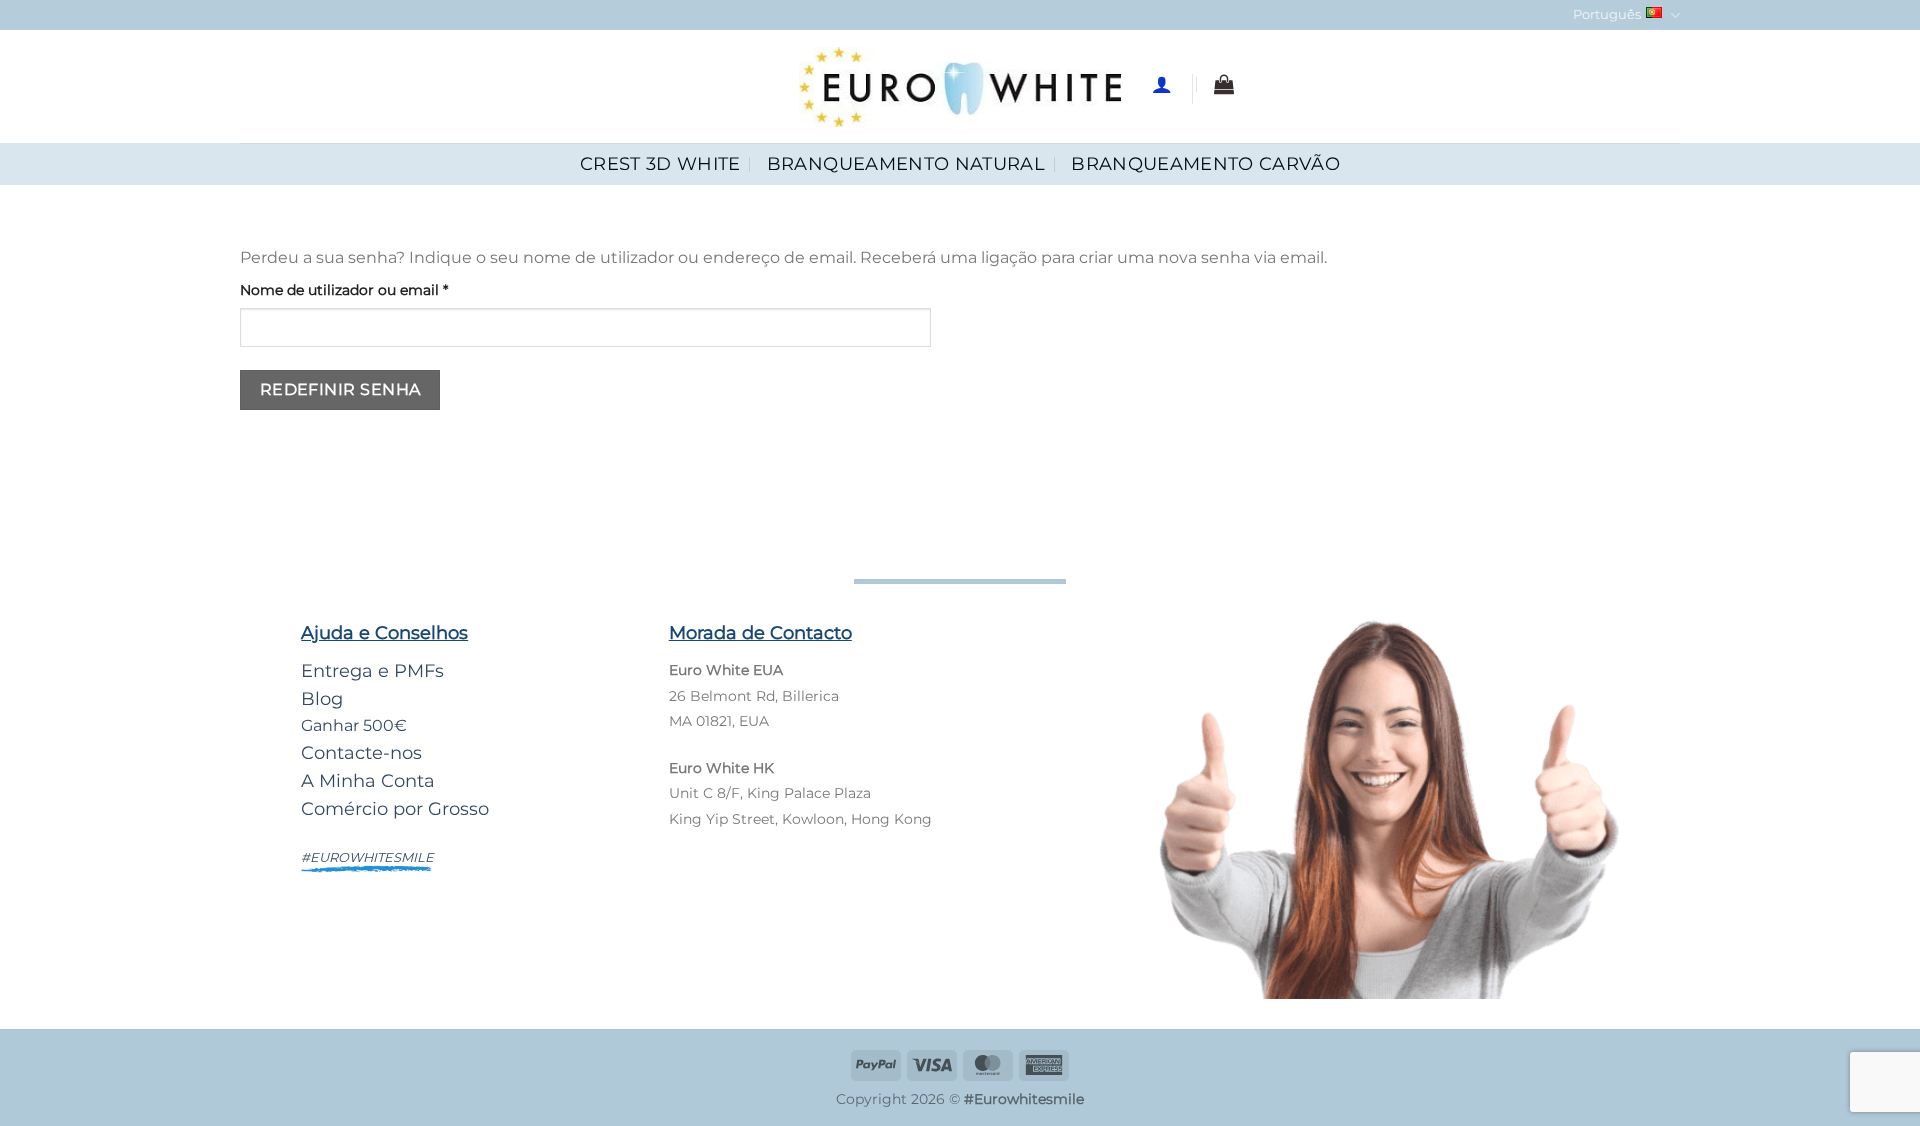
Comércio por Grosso (395, 808)
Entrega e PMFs (372, 670)
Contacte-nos (361, 752)
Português (1607, 14)
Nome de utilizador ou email (385, 289)
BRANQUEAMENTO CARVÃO (1205, 163)
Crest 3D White (660, 163)
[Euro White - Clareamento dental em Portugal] (960, 87)
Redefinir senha (340, 389)
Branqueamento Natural (906, 163)
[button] (1224, 84)
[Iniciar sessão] (1162, 84)
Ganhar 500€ (354, 725)
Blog (322, 698)
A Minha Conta (368, 780)
